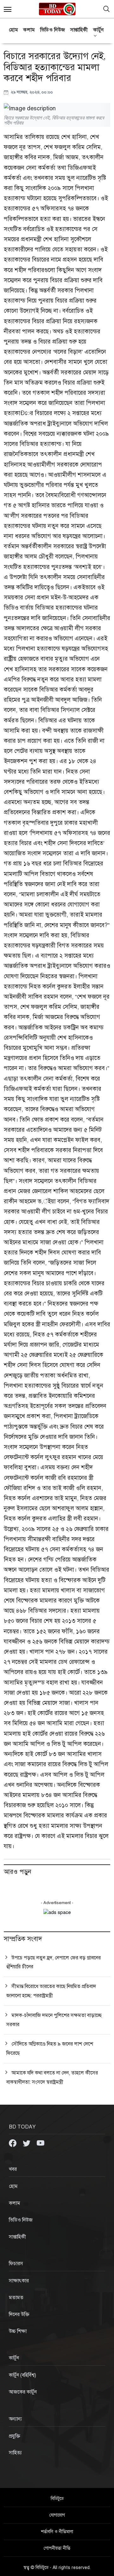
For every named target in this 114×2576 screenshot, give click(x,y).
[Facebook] (13, 2143)
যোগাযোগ (57, 2515)
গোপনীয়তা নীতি (57, 2548)
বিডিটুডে (57, 2499)
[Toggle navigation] (106, 9)
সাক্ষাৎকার (19, 2281)
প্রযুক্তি (15, 2436)
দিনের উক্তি (19, 2314)
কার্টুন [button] (98, 30)
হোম (13, 30)
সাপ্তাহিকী (79, 30)
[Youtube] (41, 2143)
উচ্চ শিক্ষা (18, 2331)
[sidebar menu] (8, 9)
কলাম (29, 30)
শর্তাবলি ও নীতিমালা (57, 2532)
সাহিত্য (15, 2453)
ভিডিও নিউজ (53, 30)
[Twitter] (27, 2143)
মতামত (16, 2298)
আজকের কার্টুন (23, 2392)
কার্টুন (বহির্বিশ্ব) (22, 2375)
